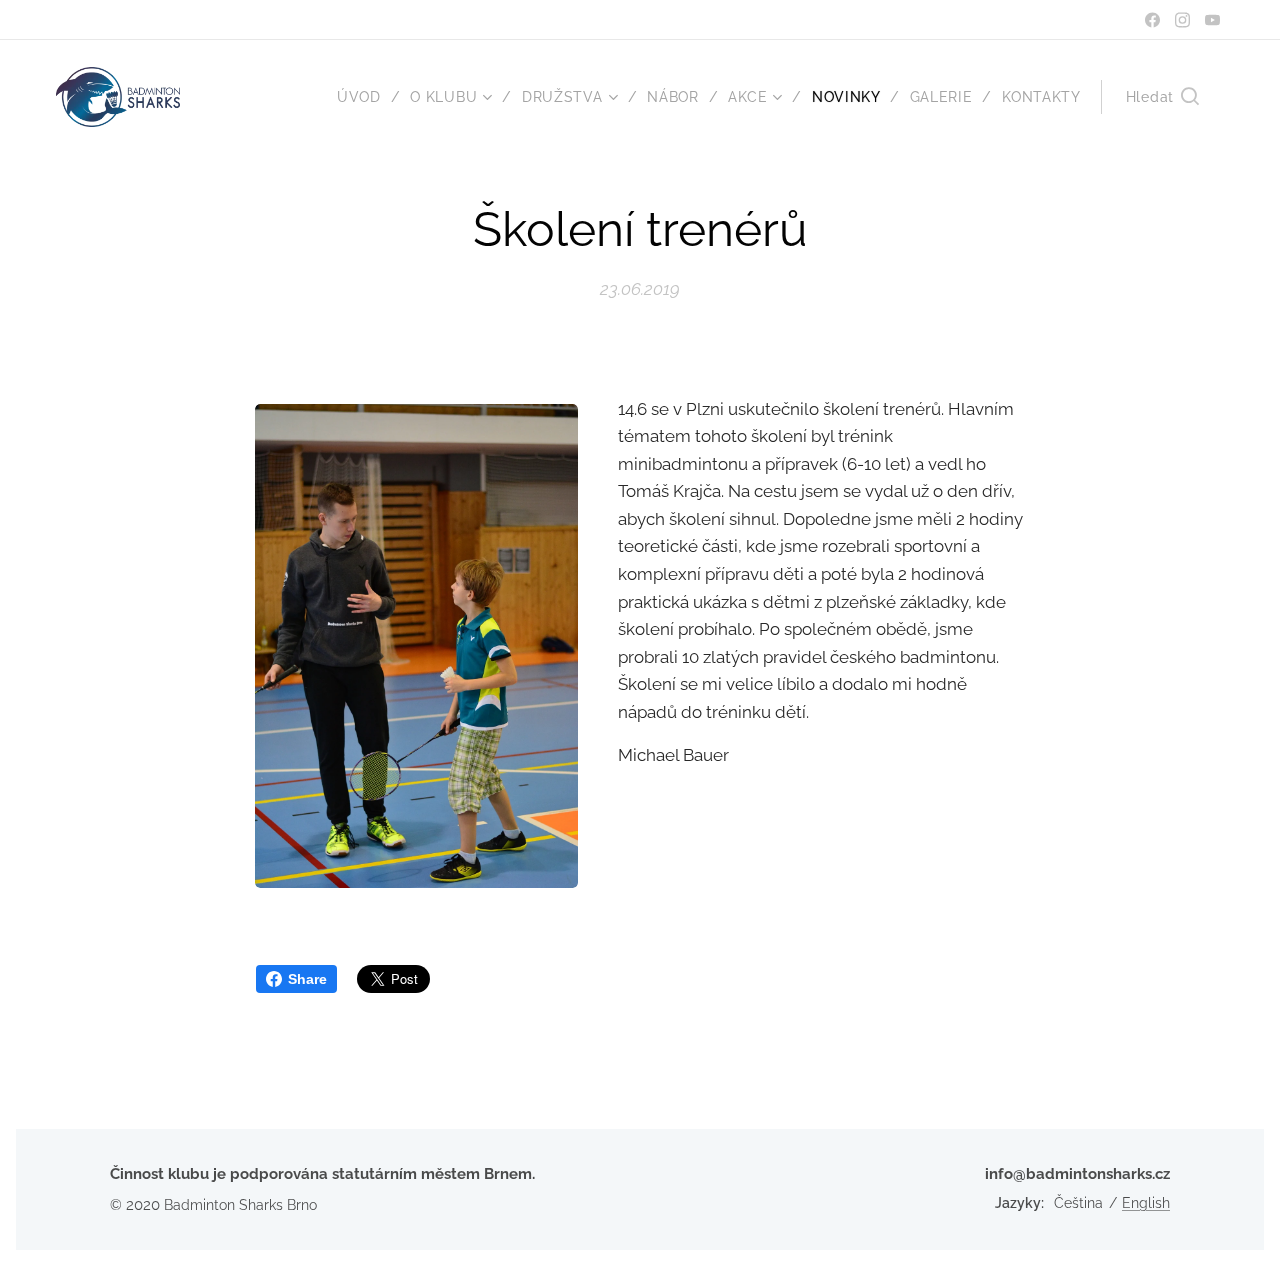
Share (307, 979)
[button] (1162, 97)
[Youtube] (1212, 20)
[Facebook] (1152, 20)
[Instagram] (1182, 20)
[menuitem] (366, 97)
